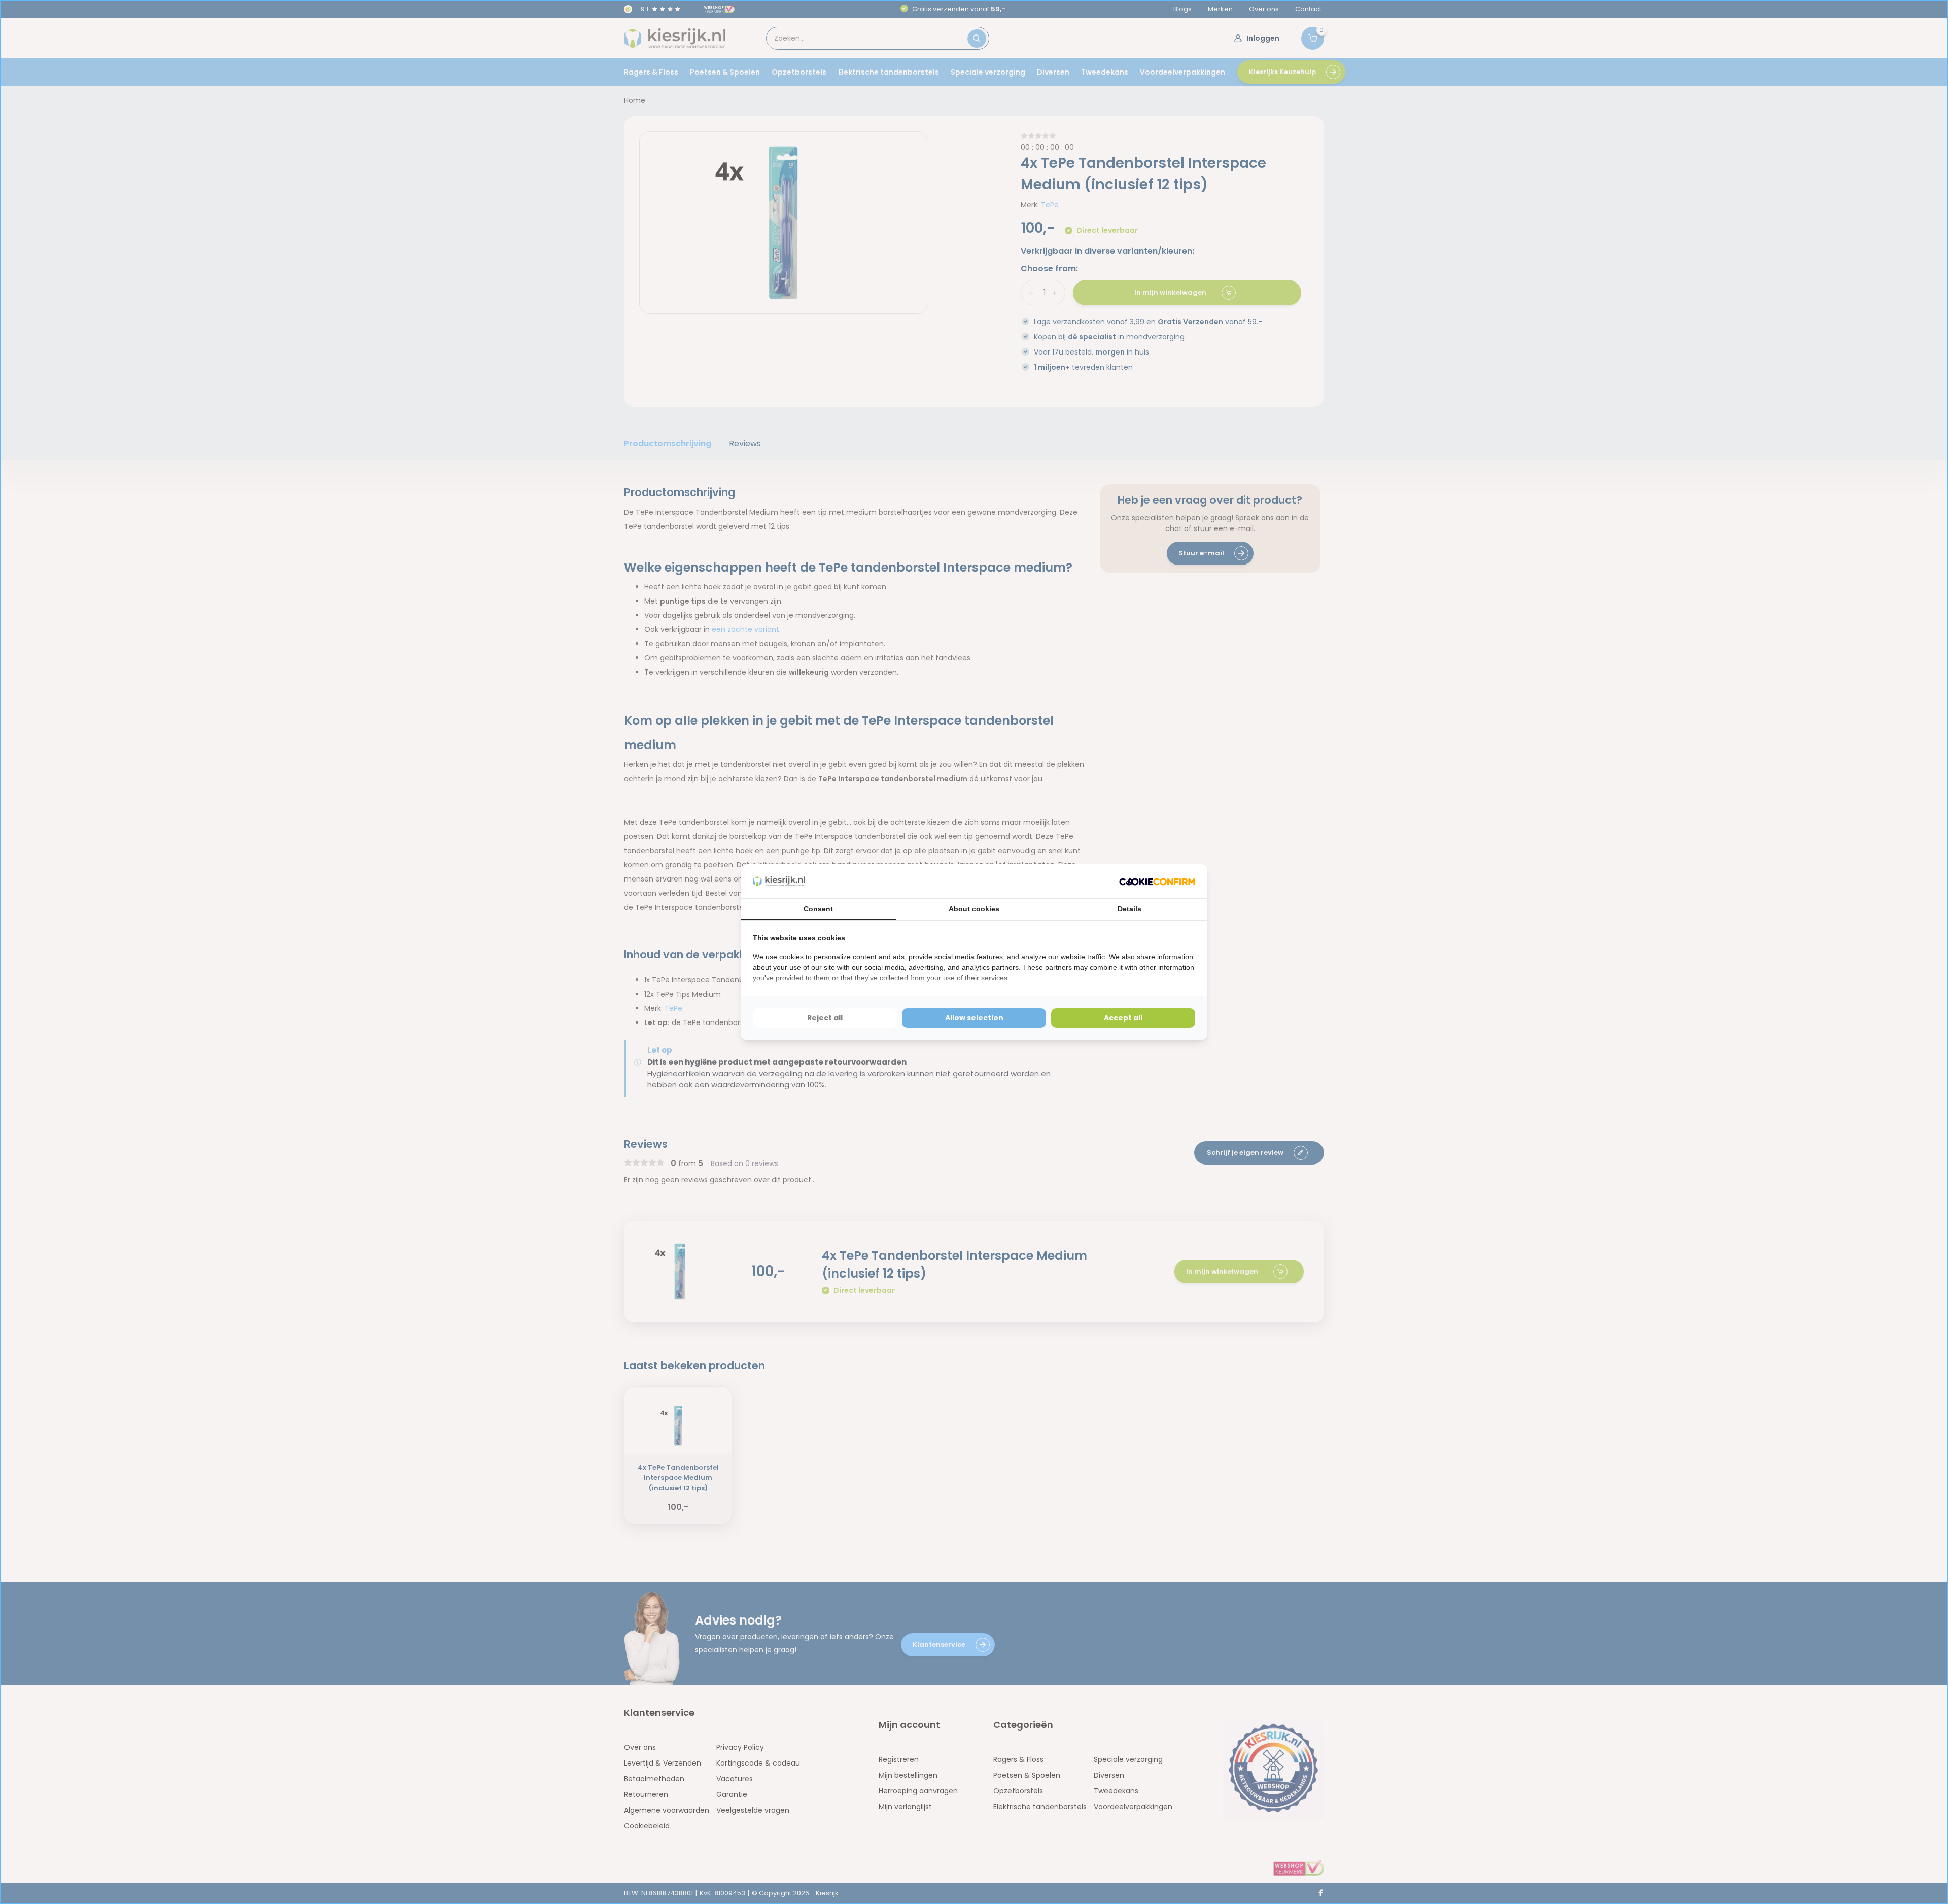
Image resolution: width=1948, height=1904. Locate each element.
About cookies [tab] (974, 909)
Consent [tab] (818, 909)
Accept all (1123, 1018)
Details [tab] (1129, 909)
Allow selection (974, 1018)
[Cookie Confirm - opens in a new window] (1157, 881)
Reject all (825, 1018)
